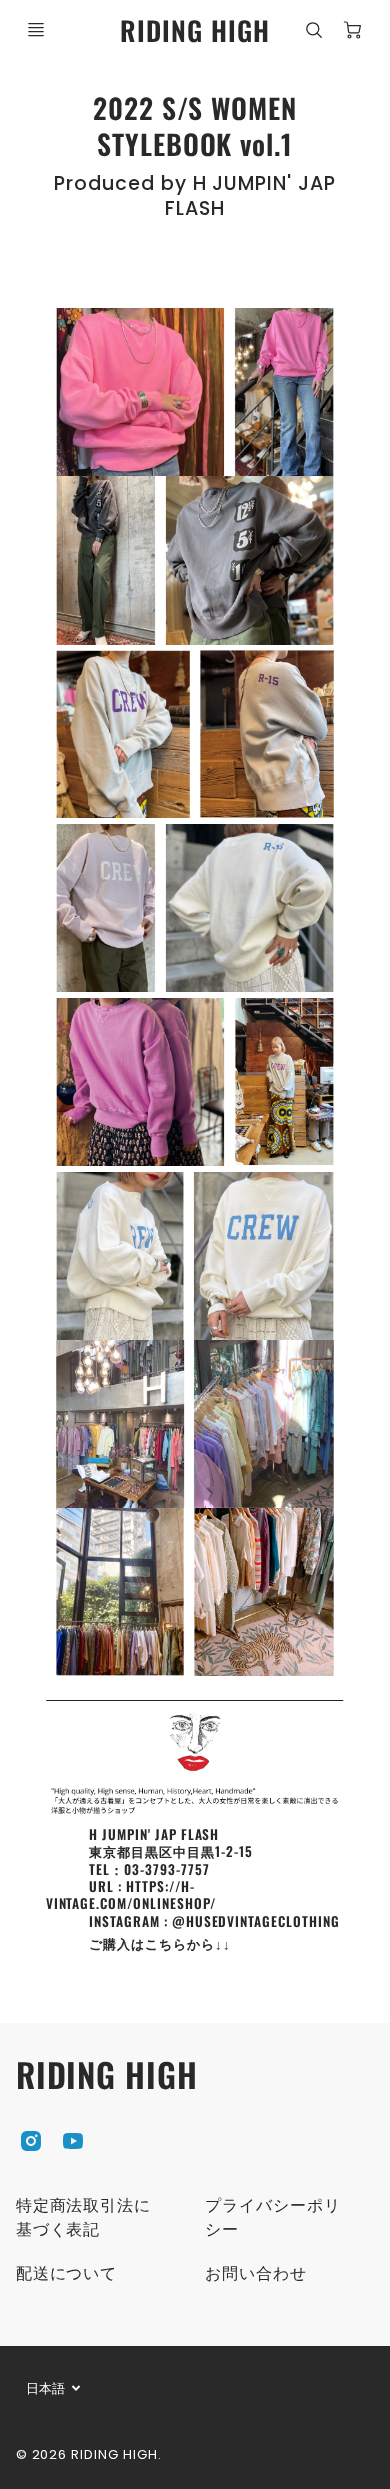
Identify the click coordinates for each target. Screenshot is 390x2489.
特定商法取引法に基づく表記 (84, 2217)
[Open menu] (36, 30)
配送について (67, 2273)
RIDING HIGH (107, 2074)
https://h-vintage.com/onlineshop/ (131, 1894)
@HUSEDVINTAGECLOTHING (256, 1921)
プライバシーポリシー (273, 2217)
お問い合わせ (256, 2273)
